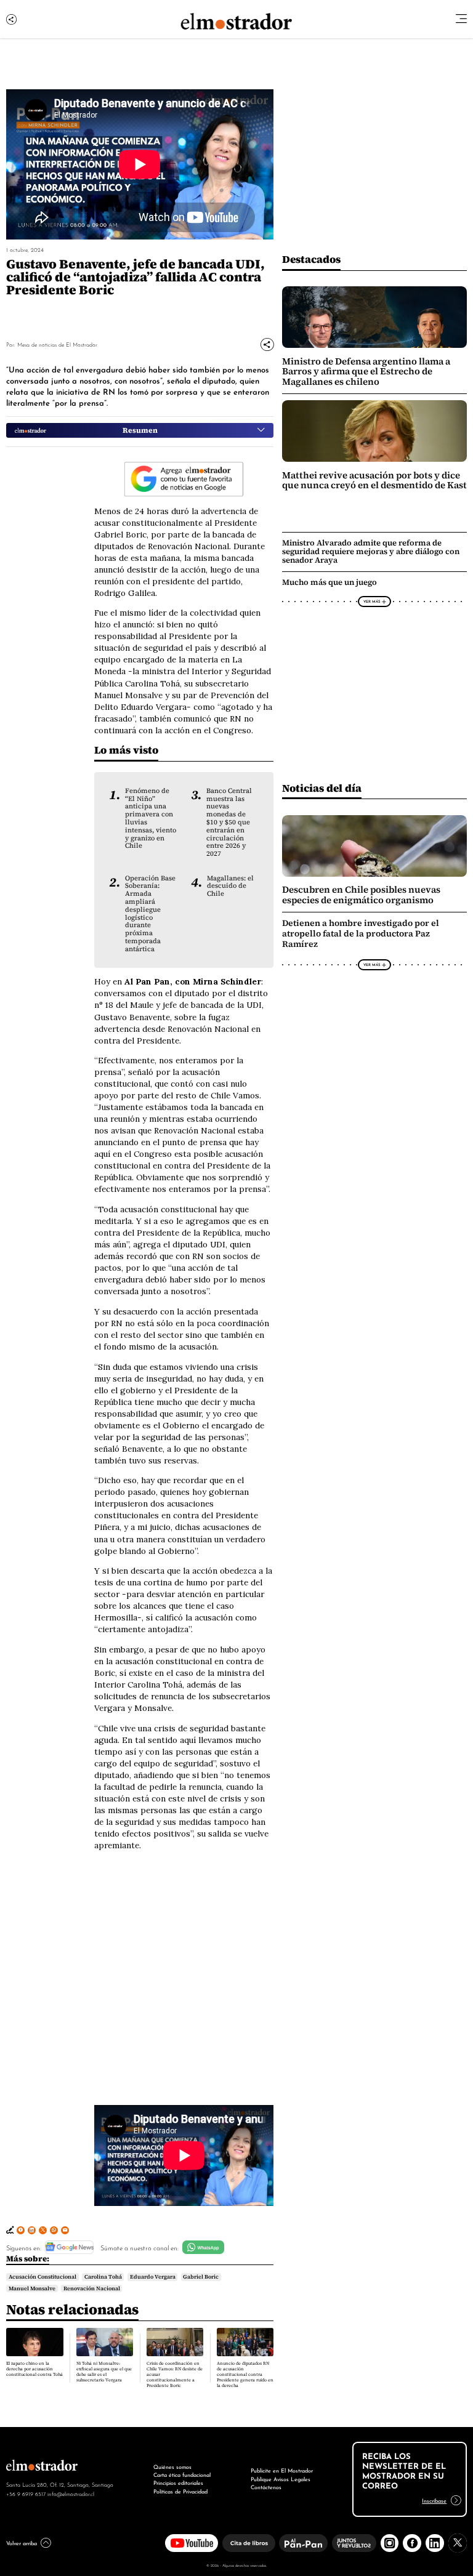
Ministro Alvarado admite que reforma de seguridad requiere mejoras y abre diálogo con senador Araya (371, 551)
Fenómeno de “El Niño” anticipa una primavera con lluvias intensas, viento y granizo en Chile (151, 818)
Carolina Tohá (103, 2277)
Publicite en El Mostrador (282, 2470)
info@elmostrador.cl (71, 2493)
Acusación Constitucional (42, 2277)
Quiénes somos (172, 2466)
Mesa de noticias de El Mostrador (57, 344)
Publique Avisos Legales (281, 2479)
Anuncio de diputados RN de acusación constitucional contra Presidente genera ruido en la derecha (245, 2374)
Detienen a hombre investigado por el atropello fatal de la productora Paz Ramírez (361, 934)
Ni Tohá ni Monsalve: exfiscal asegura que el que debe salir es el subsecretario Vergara (104, 2372)
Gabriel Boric (201, 2277)
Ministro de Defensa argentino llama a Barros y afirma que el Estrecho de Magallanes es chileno (366, 372)
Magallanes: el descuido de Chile (230, 886)
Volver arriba (22, 2543)
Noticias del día (322, 788)
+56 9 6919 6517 (26, 2493)
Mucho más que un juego (329, 582)
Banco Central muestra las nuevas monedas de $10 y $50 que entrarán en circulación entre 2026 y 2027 (229, 822)
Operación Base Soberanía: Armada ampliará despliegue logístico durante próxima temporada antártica (150, 913)
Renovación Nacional (92, 2288)
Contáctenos (266, 2487)
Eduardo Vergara (153, 2277)
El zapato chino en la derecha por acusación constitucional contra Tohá (34, 2369)
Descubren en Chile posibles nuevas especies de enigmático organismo (361, 895)
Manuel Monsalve (32, 2288)
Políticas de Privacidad (180, 2491)
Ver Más (372, 601)
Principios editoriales (178, 2482)
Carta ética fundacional (182, 2474)
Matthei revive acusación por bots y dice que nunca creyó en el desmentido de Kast (374, 480)
